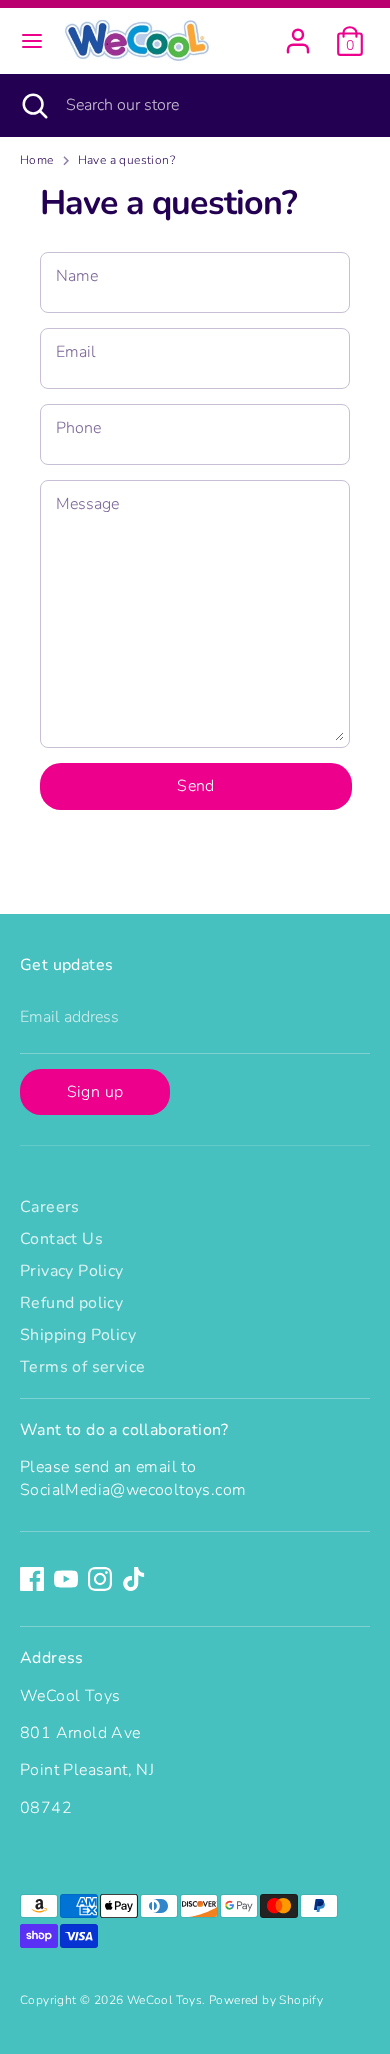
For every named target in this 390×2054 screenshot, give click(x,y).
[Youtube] (66, 1579)
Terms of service (82, 1367)
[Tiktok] (134, 1579)
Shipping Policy (78, 1335)
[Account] (298, 32)
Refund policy (71, 1303)
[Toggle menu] (32, 41)
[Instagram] (100, 1579)
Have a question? (126, 160)
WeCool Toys (164, 2000)
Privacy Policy (72, 1271)
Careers (50, 1207)
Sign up (95, 1092)
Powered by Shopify (266, 2000)
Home (37, 160)
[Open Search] (33, 105)
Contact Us (61, 1239)
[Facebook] (32, 1579)
